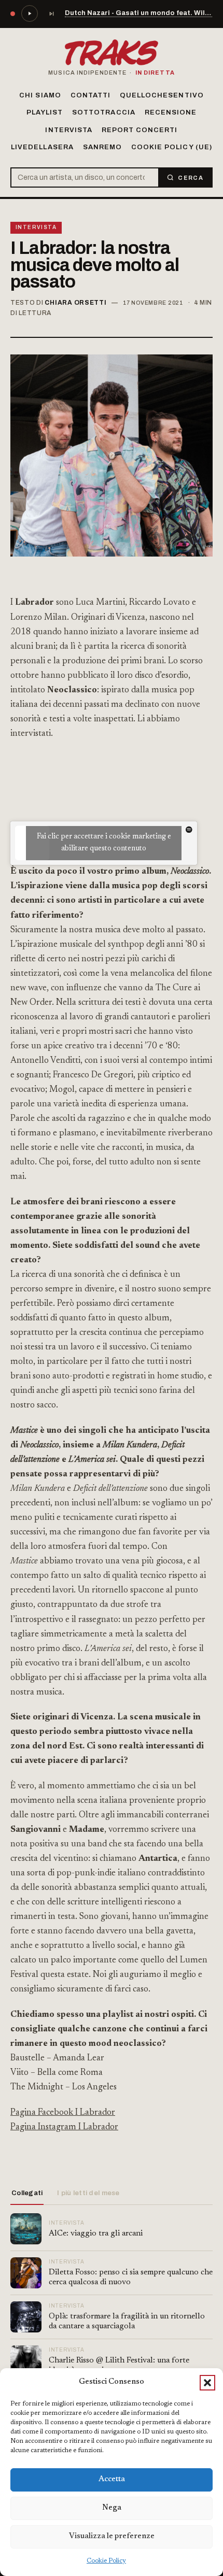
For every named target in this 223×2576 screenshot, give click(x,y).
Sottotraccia (103, 112)
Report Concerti (140, 130)
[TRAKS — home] (112, 53)
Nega (112, 2508)
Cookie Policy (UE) (172, 147)
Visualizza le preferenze (112, 2536)
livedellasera (42, 147)
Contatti (90, 95)
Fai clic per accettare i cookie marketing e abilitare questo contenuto (104, 843)
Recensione (171, 112)
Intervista (68, 130)
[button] (207, 2383)
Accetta (112, 2479)
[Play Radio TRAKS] (30, 13)
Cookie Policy (106, 2561)
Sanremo (102, 147)
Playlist (45, 112)
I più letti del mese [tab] (88, 2193)
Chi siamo (40, 95)
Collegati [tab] (27, 2193)
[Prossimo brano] (51, 13)
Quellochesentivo (162, 95)
